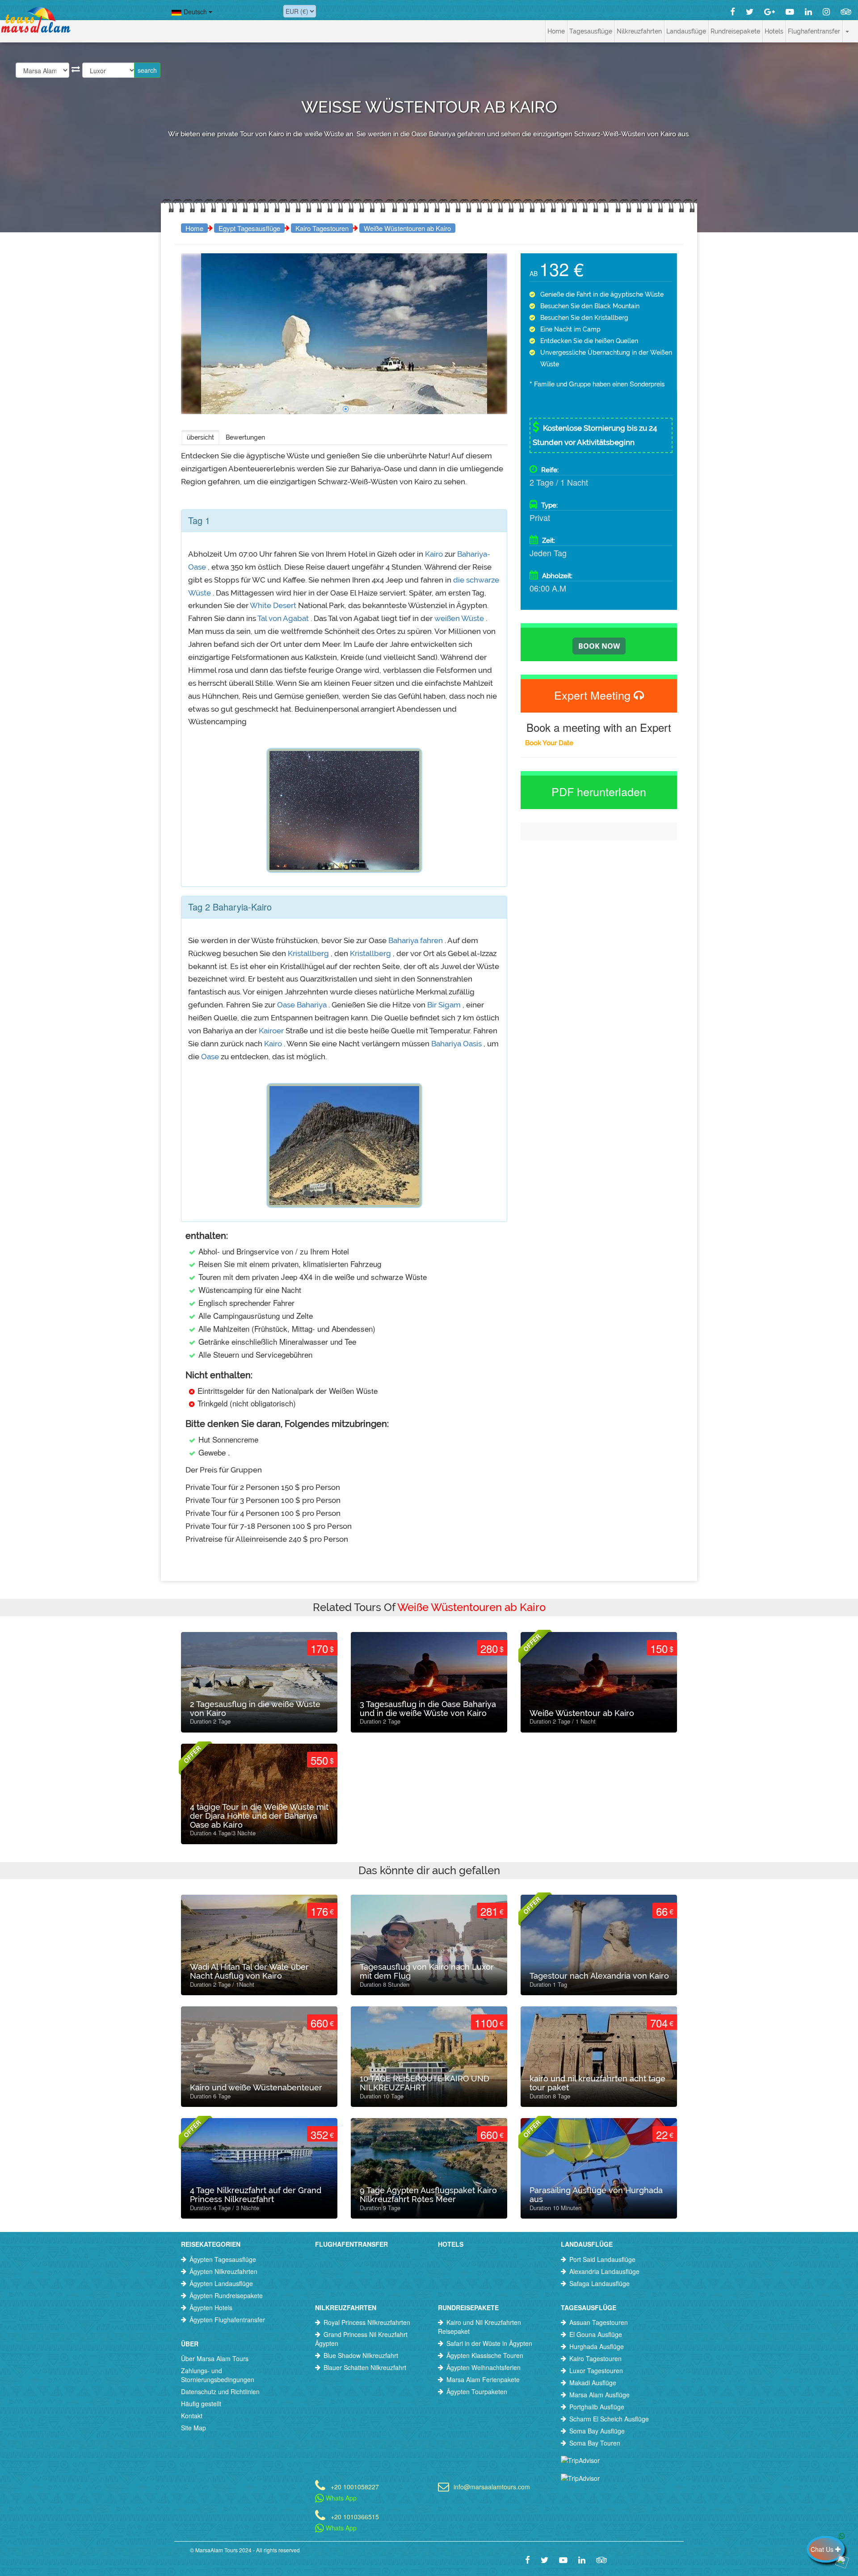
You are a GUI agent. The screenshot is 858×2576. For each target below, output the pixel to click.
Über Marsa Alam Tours (215, 2358)
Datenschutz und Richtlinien (220, 2391)
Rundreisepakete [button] (735, 31)
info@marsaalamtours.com (492, 2486)
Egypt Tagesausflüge (249, 228)
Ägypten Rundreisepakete (226, 2295)
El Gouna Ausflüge (596, 2334)
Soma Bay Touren (595, 2443)
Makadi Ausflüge (593, 2383)
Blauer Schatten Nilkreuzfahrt (365, 2367)
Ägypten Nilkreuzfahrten (223, 2271)
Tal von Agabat (283, 618)
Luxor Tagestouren (596, 2370)
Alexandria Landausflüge (604, 2271)
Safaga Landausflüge (599, 2283)
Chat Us (823, 2549)
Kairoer (271, 1031)
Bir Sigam (444, 1005)
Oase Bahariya (302, 1005)
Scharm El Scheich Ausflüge (609, 2419)
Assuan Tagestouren (599, 2322)
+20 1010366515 (355, 2516)
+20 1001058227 (355, 2486)
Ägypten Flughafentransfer (227, 2320)
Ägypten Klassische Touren (485, 2355)
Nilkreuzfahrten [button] (639, 31)
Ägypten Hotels (211, 2307)
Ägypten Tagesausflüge (223, 2259)
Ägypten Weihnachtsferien (484, 2367)
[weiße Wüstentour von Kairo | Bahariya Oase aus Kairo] (329, 409)
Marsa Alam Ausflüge (599, 2395)
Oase (210, 1057)
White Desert (273, 605)
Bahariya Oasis (456, 1044)
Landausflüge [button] (686, 31)
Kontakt (192, 2416)
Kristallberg (308, 953)
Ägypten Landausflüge (221, 2283)
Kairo (434, 554)
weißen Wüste (459, 618)
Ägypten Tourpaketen (477, 2391)
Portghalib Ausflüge (597, 2407)
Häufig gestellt (201, 2404)
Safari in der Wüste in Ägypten (489, 2343)
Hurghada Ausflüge (597, 2346)
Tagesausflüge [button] (591, 31)
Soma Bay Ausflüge (597, 2431)
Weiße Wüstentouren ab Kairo (407, 228)
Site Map (193, 2428)
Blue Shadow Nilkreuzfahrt (361, 2355)
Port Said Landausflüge (602, 2259)
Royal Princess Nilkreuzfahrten (367, 2322)
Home (556, 31)
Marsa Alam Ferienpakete (483, 2379)
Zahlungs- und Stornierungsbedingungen (218, 2375)
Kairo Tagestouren (322, 228)
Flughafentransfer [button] (814, 31)
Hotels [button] (774, 31)
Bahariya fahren (416, 940)
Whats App (340, 2498)
